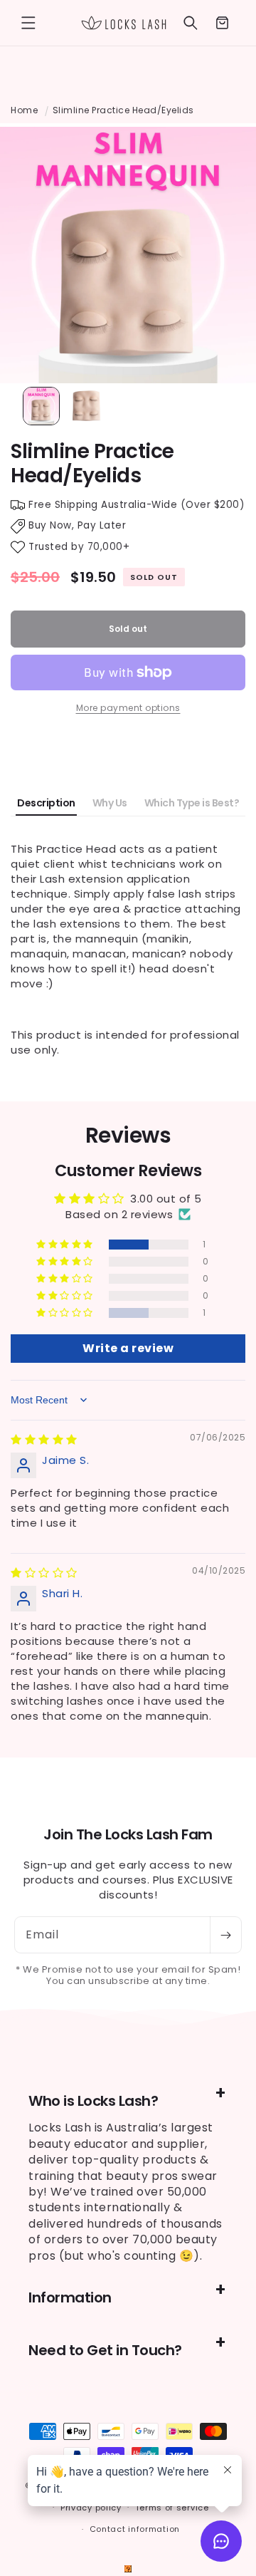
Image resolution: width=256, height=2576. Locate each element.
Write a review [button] (128, 1348)
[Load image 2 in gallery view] (87, 406)
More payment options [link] (128, 708)
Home (24, 110)
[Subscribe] (225, 1935)
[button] (28, 23)
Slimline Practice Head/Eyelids (123, 110)
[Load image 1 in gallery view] (41, 406)
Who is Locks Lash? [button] (93, 2101)
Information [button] (70, 2297)
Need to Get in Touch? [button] (105, 2350)
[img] (44, 1439)
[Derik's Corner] (128, 2569)
